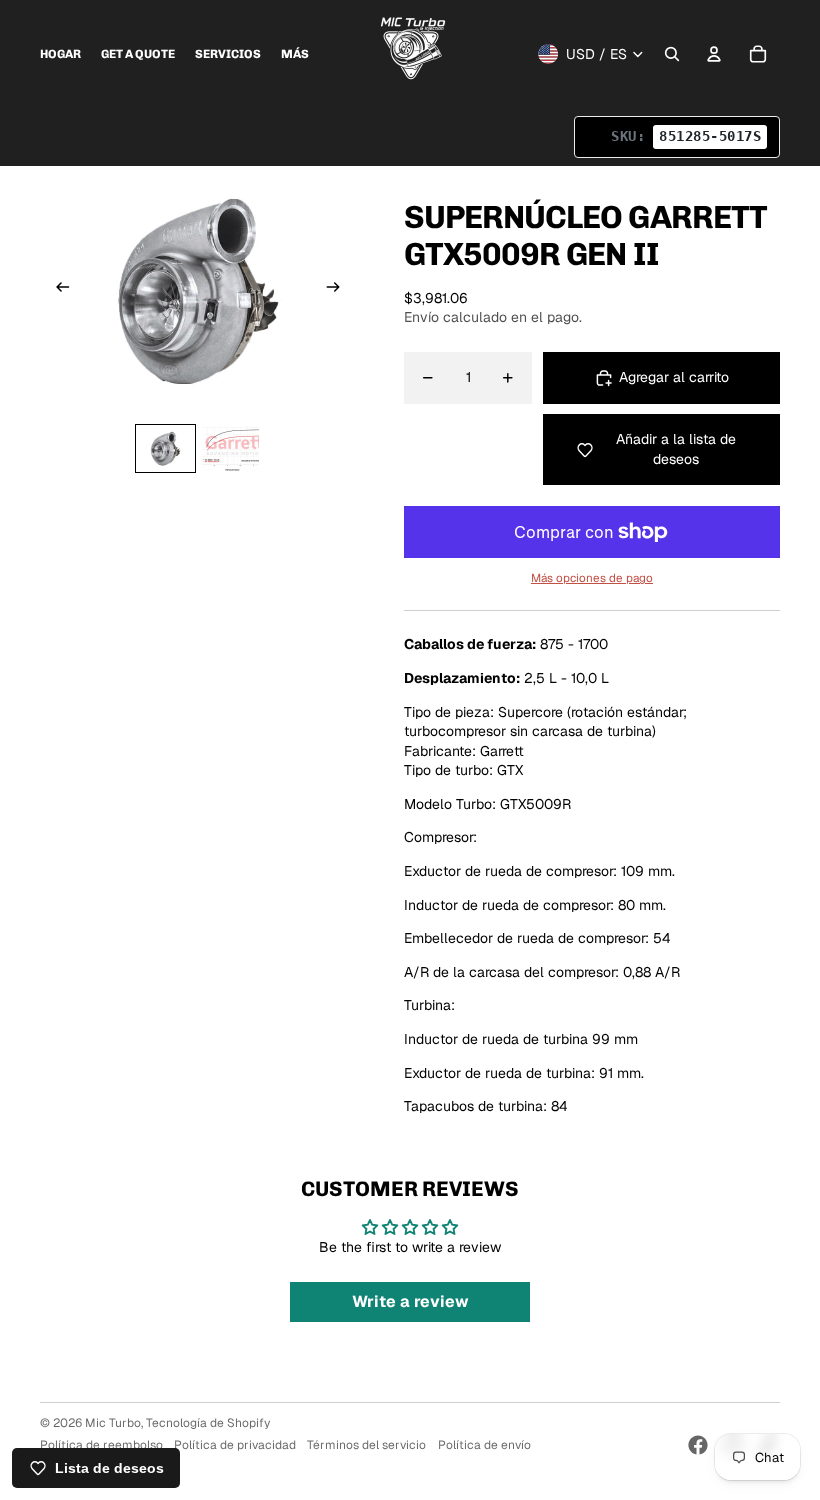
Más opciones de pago (592, 577)
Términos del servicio (366, 1445)
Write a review (410, 1301)
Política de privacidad (235, 1445)
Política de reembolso (101, 1445)
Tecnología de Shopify (208, 1423)
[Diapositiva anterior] (56, 290)
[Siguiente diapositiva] (339, 290)
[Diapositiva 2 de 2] (230, 448)
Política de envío (484, 1445)
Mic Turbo (113, 1423)
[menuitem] (60, 54)
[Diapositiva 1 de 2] (165, 448)
